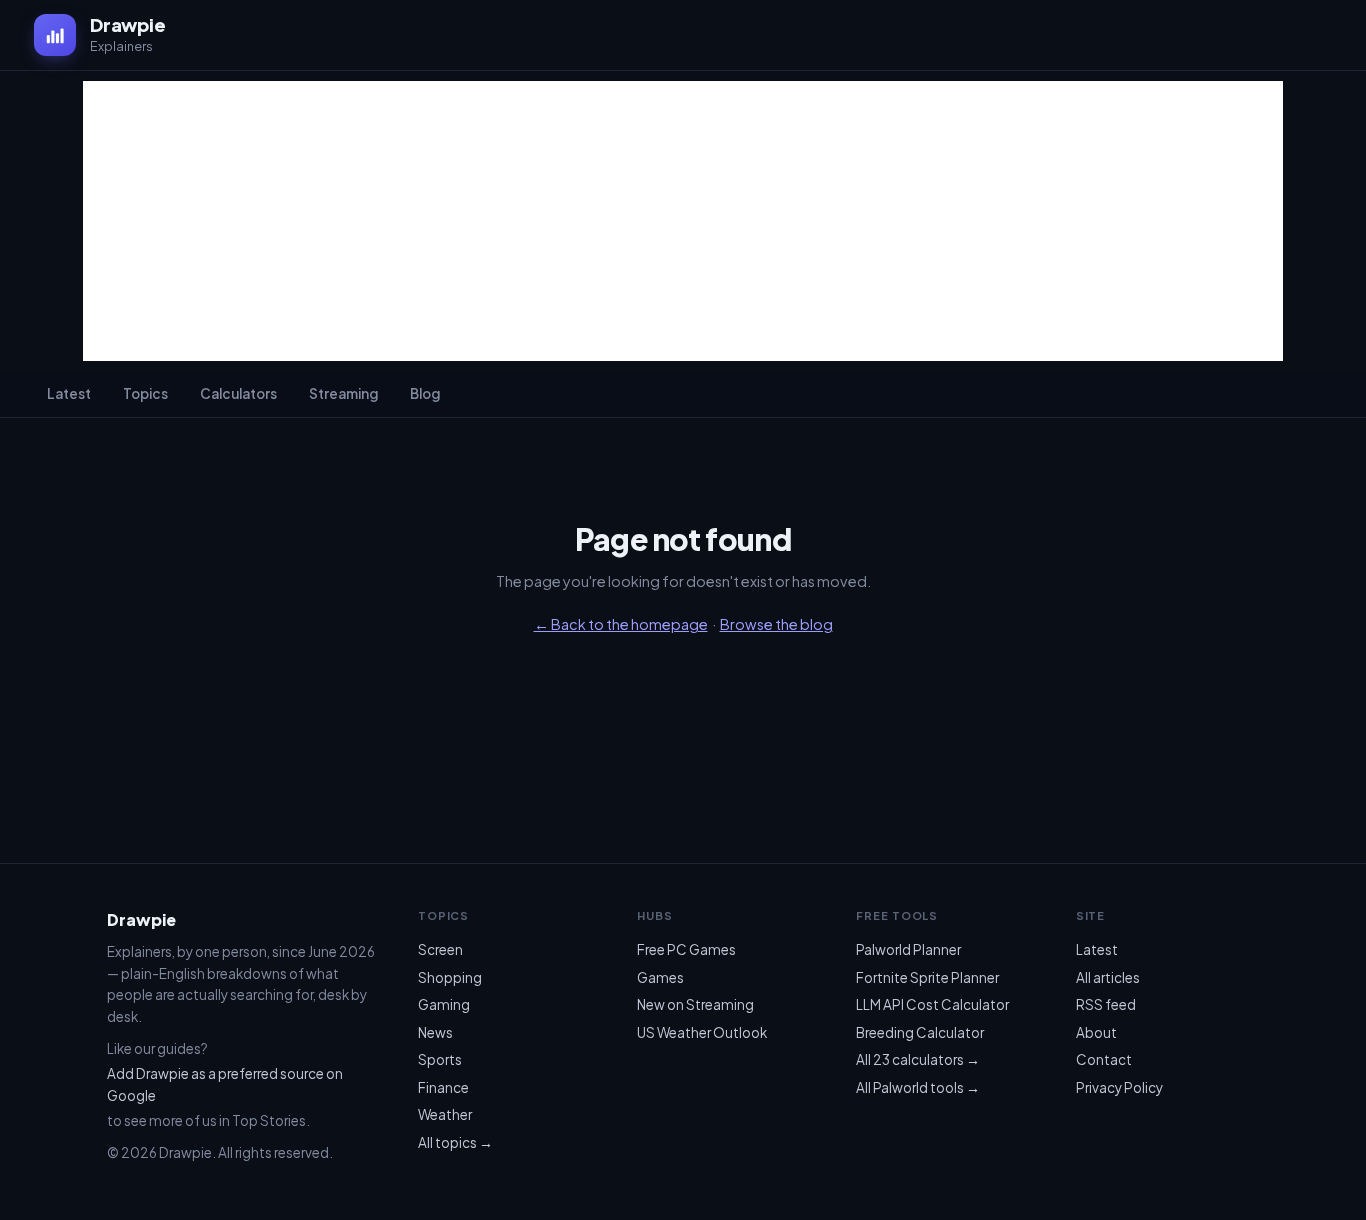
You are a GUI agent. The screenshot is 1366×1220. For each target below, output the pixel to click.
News (435, 1032)
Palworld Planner (908, 949)
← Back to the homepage (621, 624)
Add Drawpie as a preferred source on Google (225, 1084)
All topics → (455, 1142)
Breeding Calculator (920, 1032)
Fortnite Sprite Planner (927, 977)
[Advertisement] (683, 221)
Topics (145, 393)
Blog (425, 393)
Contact (1104, 1059)
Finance (443, 1087)
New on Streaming (695, 1004)
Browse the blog (776, 624)
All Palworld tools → (918, 1087)
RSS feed (1106, 1004)
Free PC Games (686, 949)
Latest (69, 393)
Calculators (238, 393)
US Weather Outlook (702, 1032)
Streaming (343, 393)
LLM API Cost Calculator (932, 1004)
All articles (1108, 977)
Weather (445, 1114)
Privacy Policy (1119, 1087)
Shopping (450, 977)
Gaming (444, 1004)
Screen (440, 949)
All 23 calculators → (918, 1059)
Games (660, 977)
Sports (440, 1059)
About (1096, 1032)
